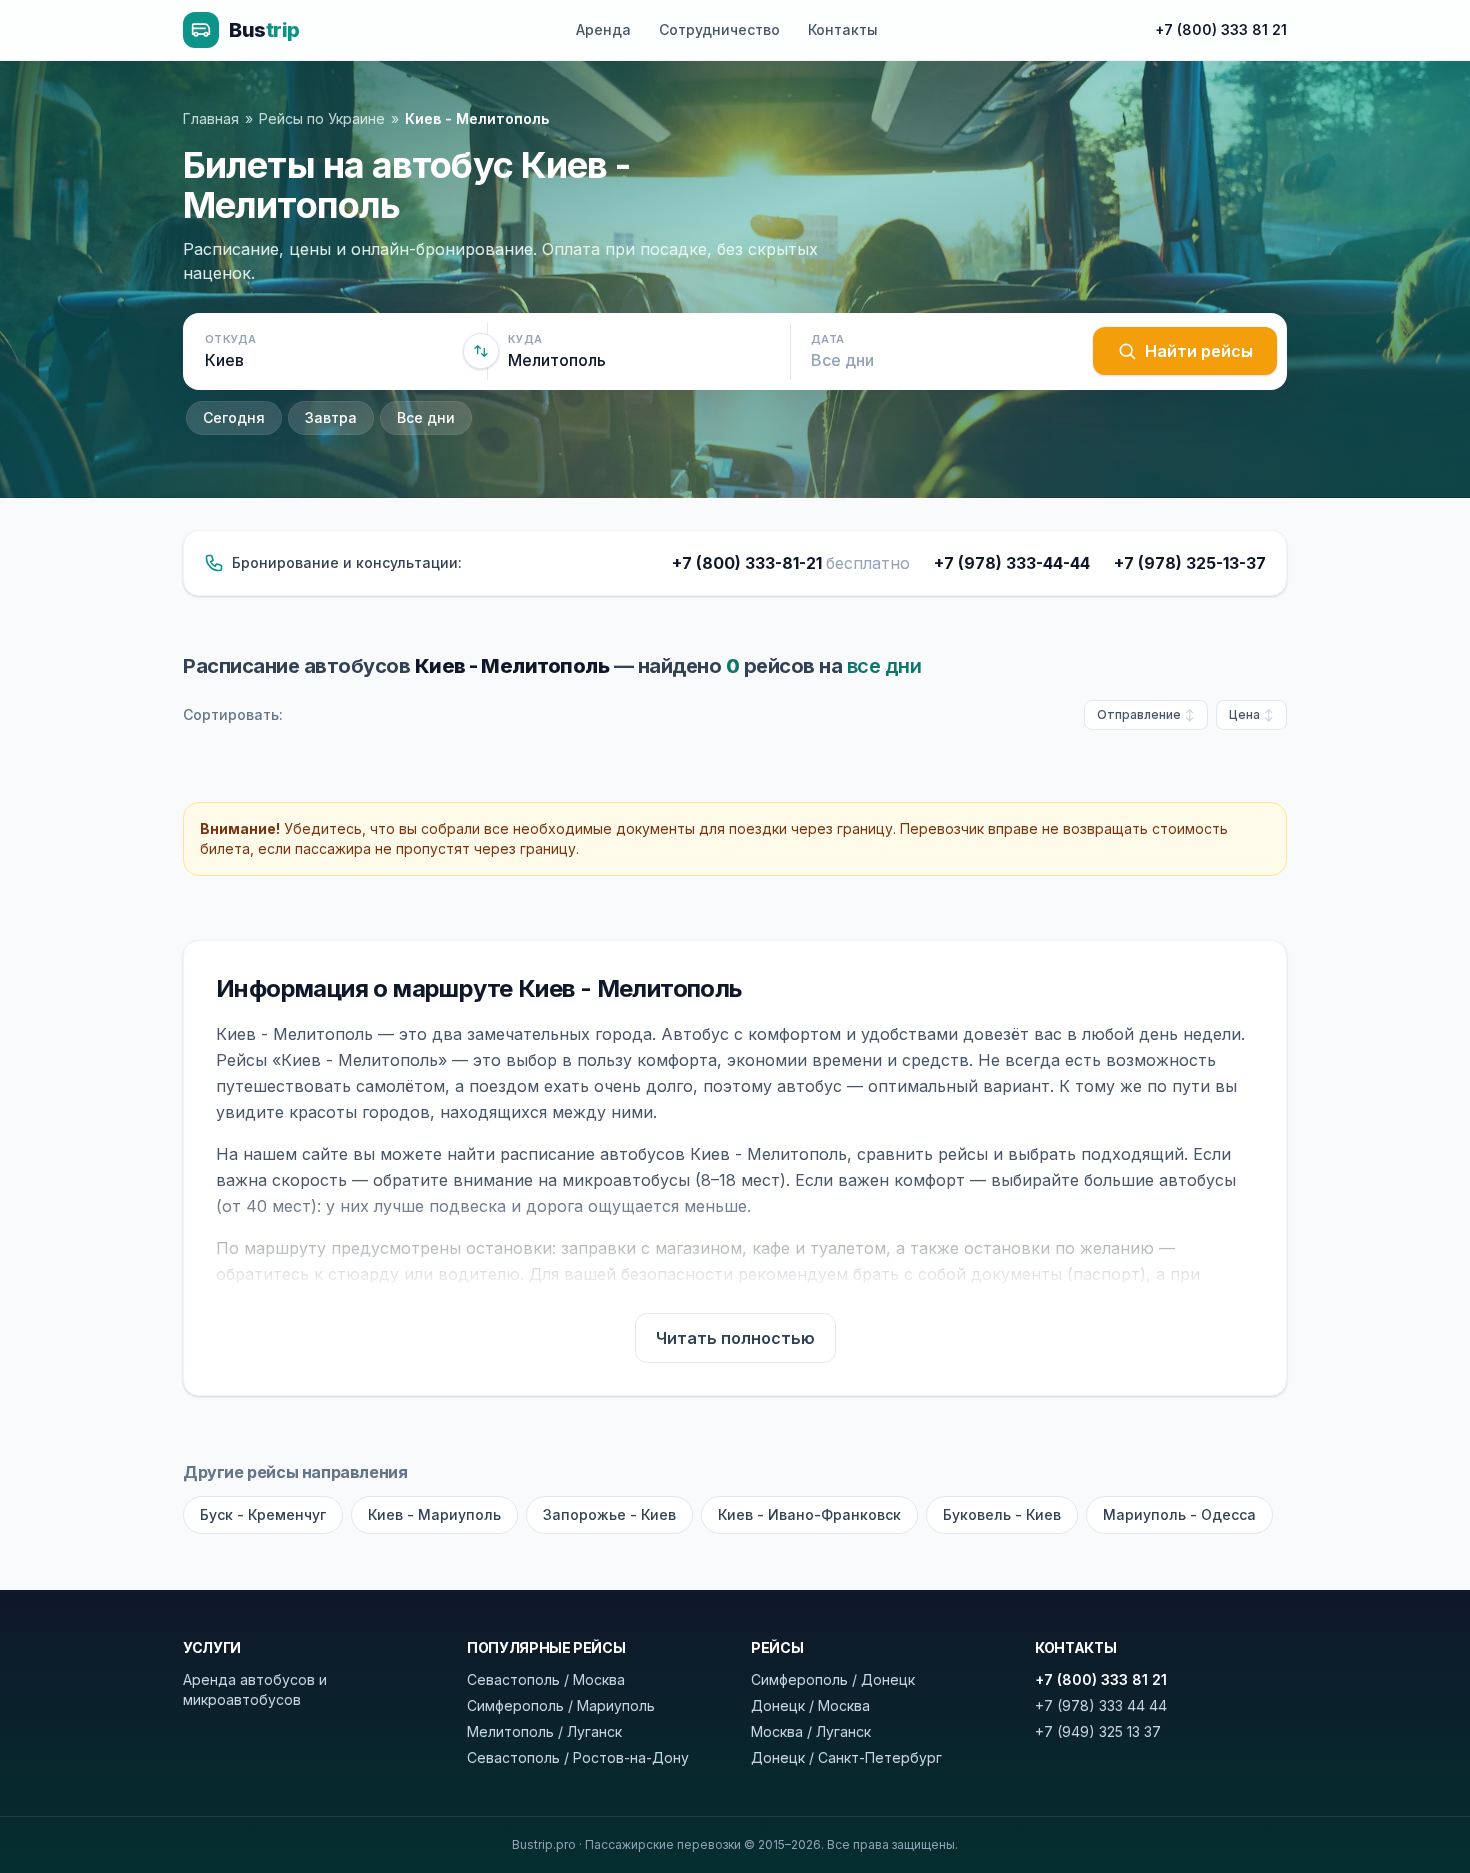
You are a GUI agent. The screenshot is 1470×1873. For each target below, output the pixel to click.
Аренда (603, 29)
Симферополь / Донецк (833, 1679)
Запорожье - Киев (609, 1514)
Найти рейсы (1199, 351)
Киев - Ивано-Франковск (809, 1514)
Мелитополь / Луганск (544, 1731)
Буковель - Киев (1002, 1514)
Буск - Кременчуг (263, 1514)
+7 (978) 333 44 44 (1101, 1705)
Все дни (426, 417)
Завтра (331, 417)
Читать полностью (735, 1338)
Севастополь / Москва (546, 1679)
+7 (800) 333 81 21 (1221, 29)
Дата (827, 339)
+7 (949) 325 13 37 (1098, 1731)
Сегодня (234, 417)
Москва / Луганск (811, 1731)
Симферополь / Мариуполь (561, 1705)
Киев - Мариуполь (434, 1514)
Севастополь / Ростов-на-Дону (578, 1757)
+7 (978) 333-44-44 (1012, 563)
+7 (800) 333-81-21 (791, 563)
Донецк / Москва (810, 1705)
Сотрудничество (719, 29)
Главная (211, 118)
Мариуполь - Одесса (1179, 1514)
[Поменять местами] (481, 351)
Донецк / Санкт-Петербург (846, 1757)
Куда (525, 339)
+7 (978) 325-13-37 (1190, 563)
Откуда (231, 339)
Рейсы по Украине (322, 118)
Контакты (843, 29)
